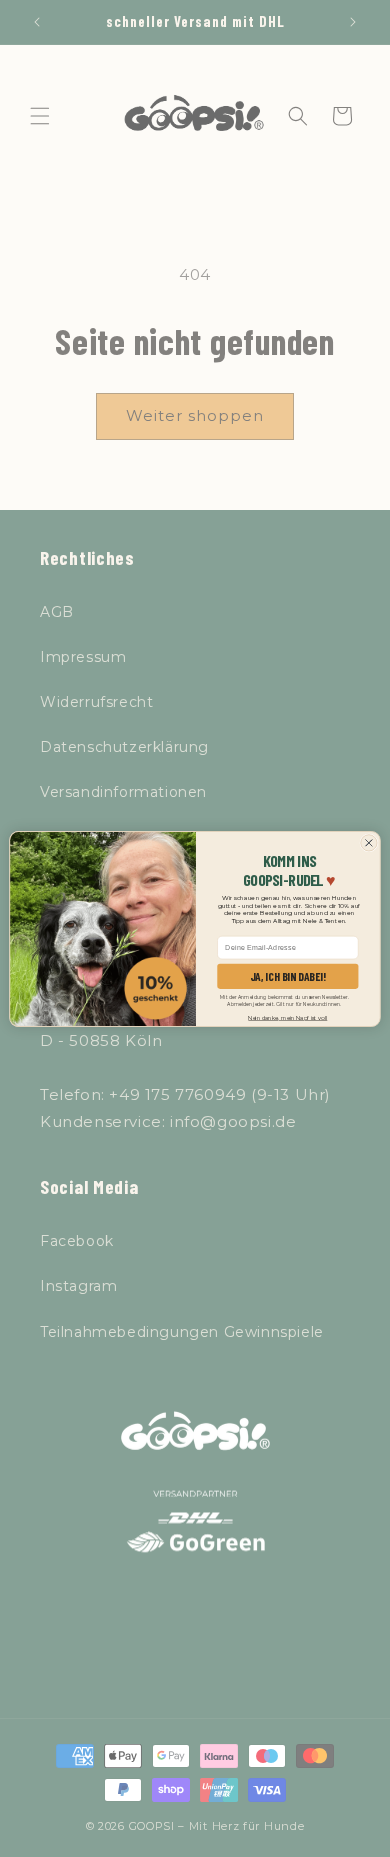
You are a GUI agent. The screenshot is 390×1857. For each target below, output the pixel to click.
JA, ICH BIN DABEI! (288, 976)
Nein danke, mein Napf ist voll (287, 1016)
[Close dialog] (369, 842)
